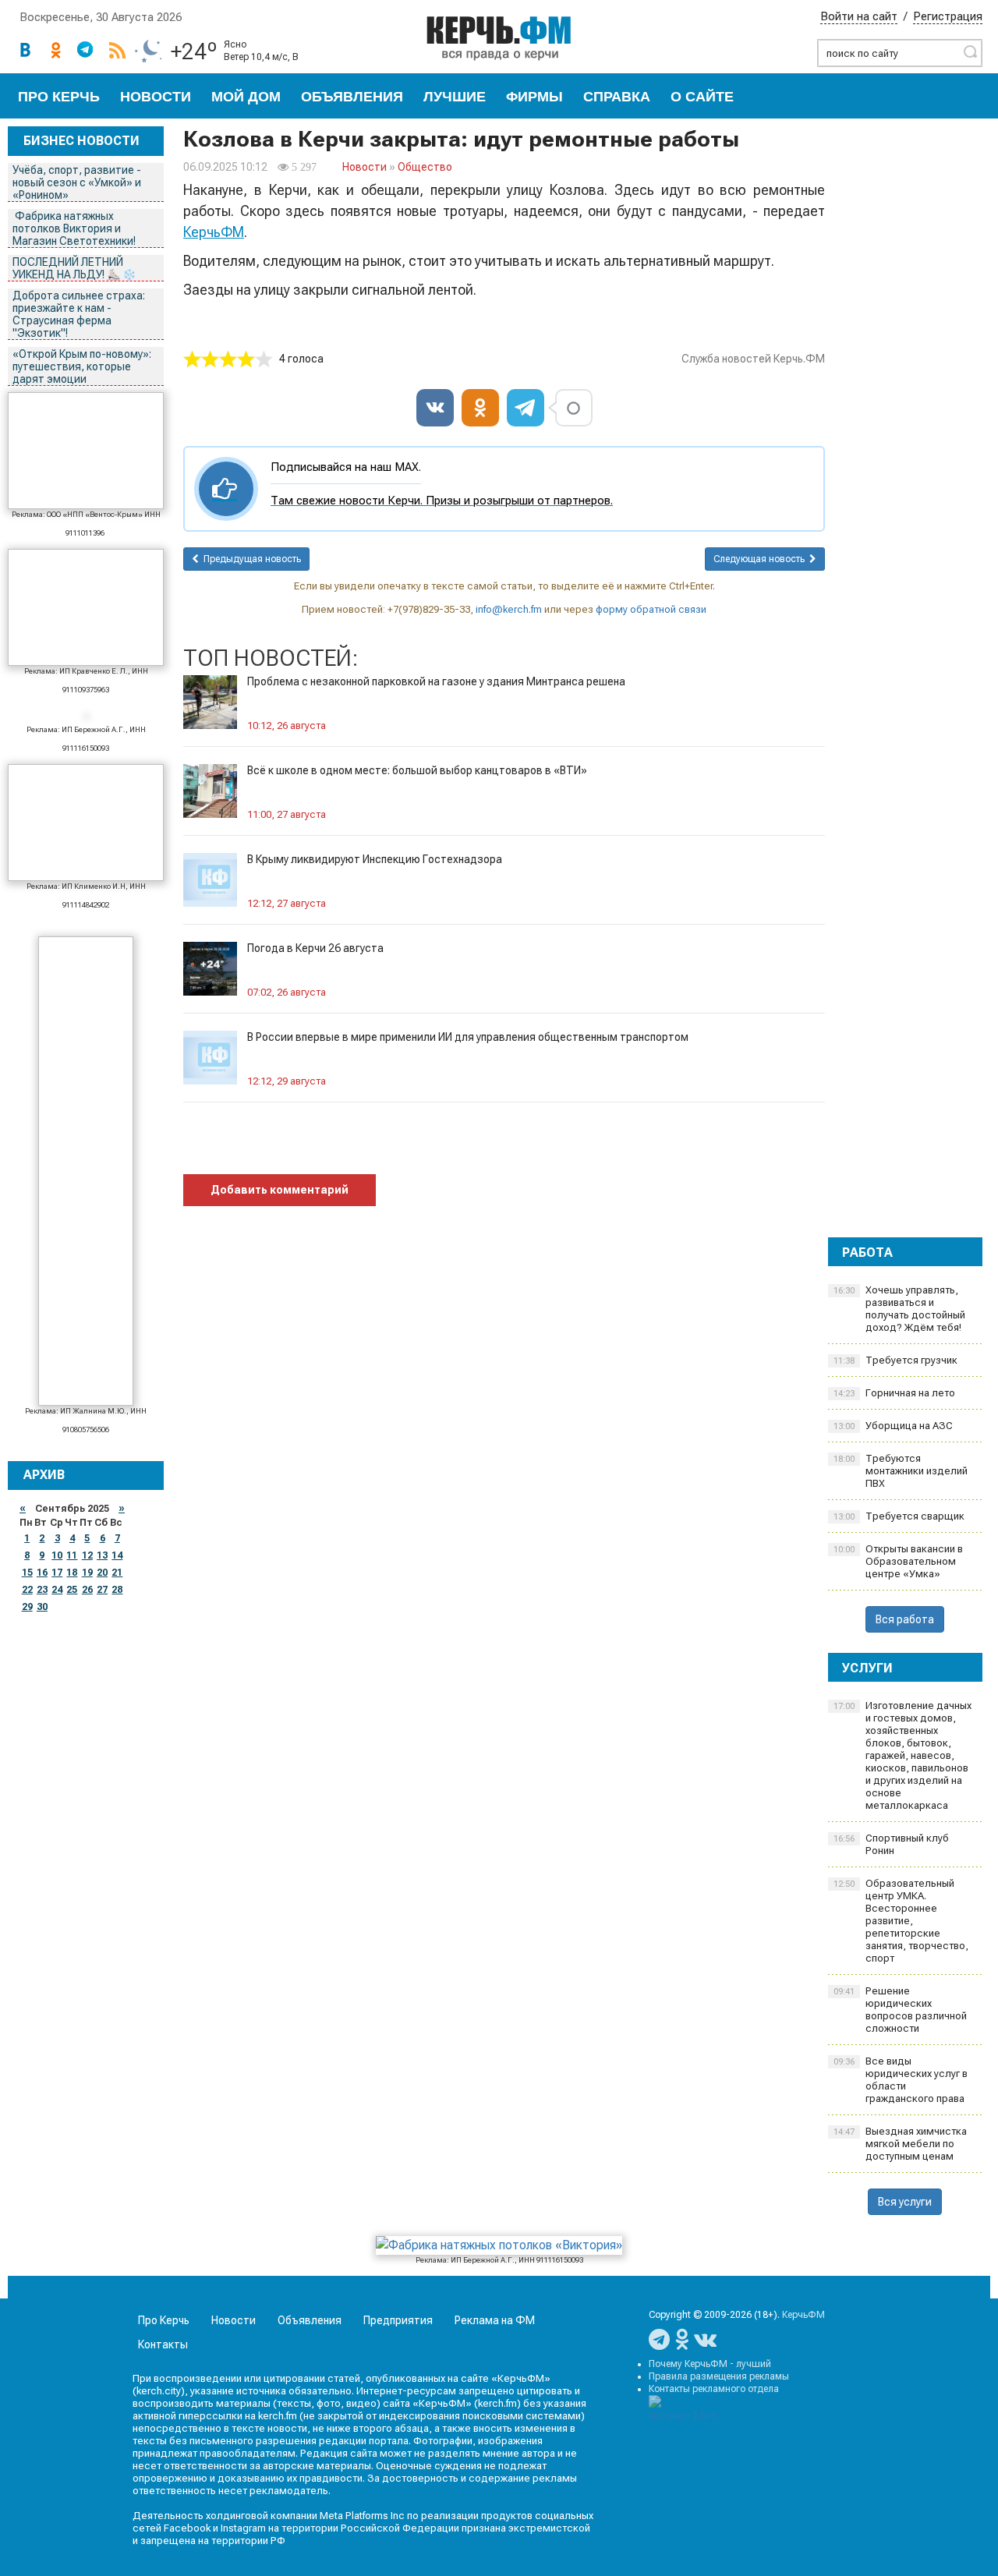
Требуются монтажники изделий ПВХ (901, 1471)
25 (72, 1590)
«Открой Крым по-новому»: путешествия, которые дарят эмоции (82, 366)
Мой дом (246, 97)
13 (102, 1555)
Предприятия (398, 2320)
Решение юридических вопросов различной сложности (900, 2010)
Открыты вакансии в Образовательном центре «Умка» (898, 1561)
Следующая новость (761, 559)
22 (27, 1590)
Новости (156, 97)
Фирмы (534, 97)
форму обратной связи (651, 609)
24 (57, 1590)
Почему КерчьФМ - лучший (710, 2364)
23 (42, 1590)
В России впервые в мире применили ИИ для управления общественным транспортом (468, 1037)
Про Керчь (59, 97)
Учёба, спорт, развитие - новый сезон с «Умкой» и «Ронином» (77, 182)
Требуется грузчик (895, 1360)
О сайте (702, 97)
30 (42, 1607)
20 (102, 1573)
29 (27, 1607)
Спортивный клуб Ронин (891, 1844)
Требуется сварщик (899, 1516)
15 (27, 1573)
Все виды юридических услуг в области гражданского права (901, 2080)
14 (117, 1555)
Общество (425, 167)
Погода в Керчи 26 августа (315, 948)
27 (102, 1590)
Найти (970, 51)
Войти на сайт (859, 16)
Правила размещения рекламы (719, 2376)
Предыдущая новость (250, 559)
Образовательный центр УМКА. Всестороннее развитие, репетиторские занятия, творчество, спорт (901, 1921)
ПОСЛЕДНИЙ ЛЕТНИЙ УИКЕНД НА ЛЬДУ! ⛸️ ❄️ (75, 268)
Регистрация (948, 16)
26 (87, 1590)
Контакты (163, 2344)
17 (57, 1573)
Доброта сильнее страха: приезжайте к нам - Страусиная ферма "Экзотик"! (79, 314)
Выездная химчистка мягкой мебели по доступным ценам (900, 2144)
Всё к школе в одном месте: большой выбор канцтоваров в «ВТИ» (417, 770)
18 (72, 1573)
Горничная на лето (894, 1393)
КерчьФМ (214, 232)
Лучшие (455, 97)
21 (117, 1573)
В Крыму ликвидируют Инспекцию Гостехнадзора (375, 859)
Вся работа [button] (905, 1619)
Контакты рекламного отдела (714, 2389)
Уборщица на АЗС (893, 1426)
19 (87, 1573)
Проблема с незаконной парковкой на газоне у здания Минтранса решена (436, 681)
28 (117, 1590)
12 (87, 1555)
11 (72, 1555)
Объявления (352, 97)
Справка (617, 97)
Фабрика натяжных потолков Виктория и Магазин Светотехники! (75, 228)
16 (42, 1573)
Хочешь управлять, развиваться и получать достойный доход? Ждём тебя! (899, 1309)
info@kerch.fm (509, 609)
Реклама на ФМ (495, 2320)
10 (57, 1555)
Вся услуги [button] (905, 2202)
